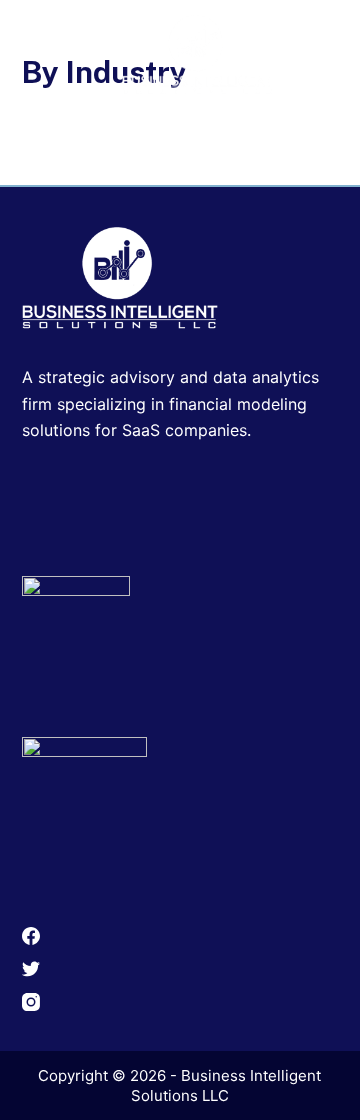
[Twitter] (180, 969)
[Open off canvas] (323, 48)
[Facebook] (180, 936)
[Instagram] (180, 1002)
